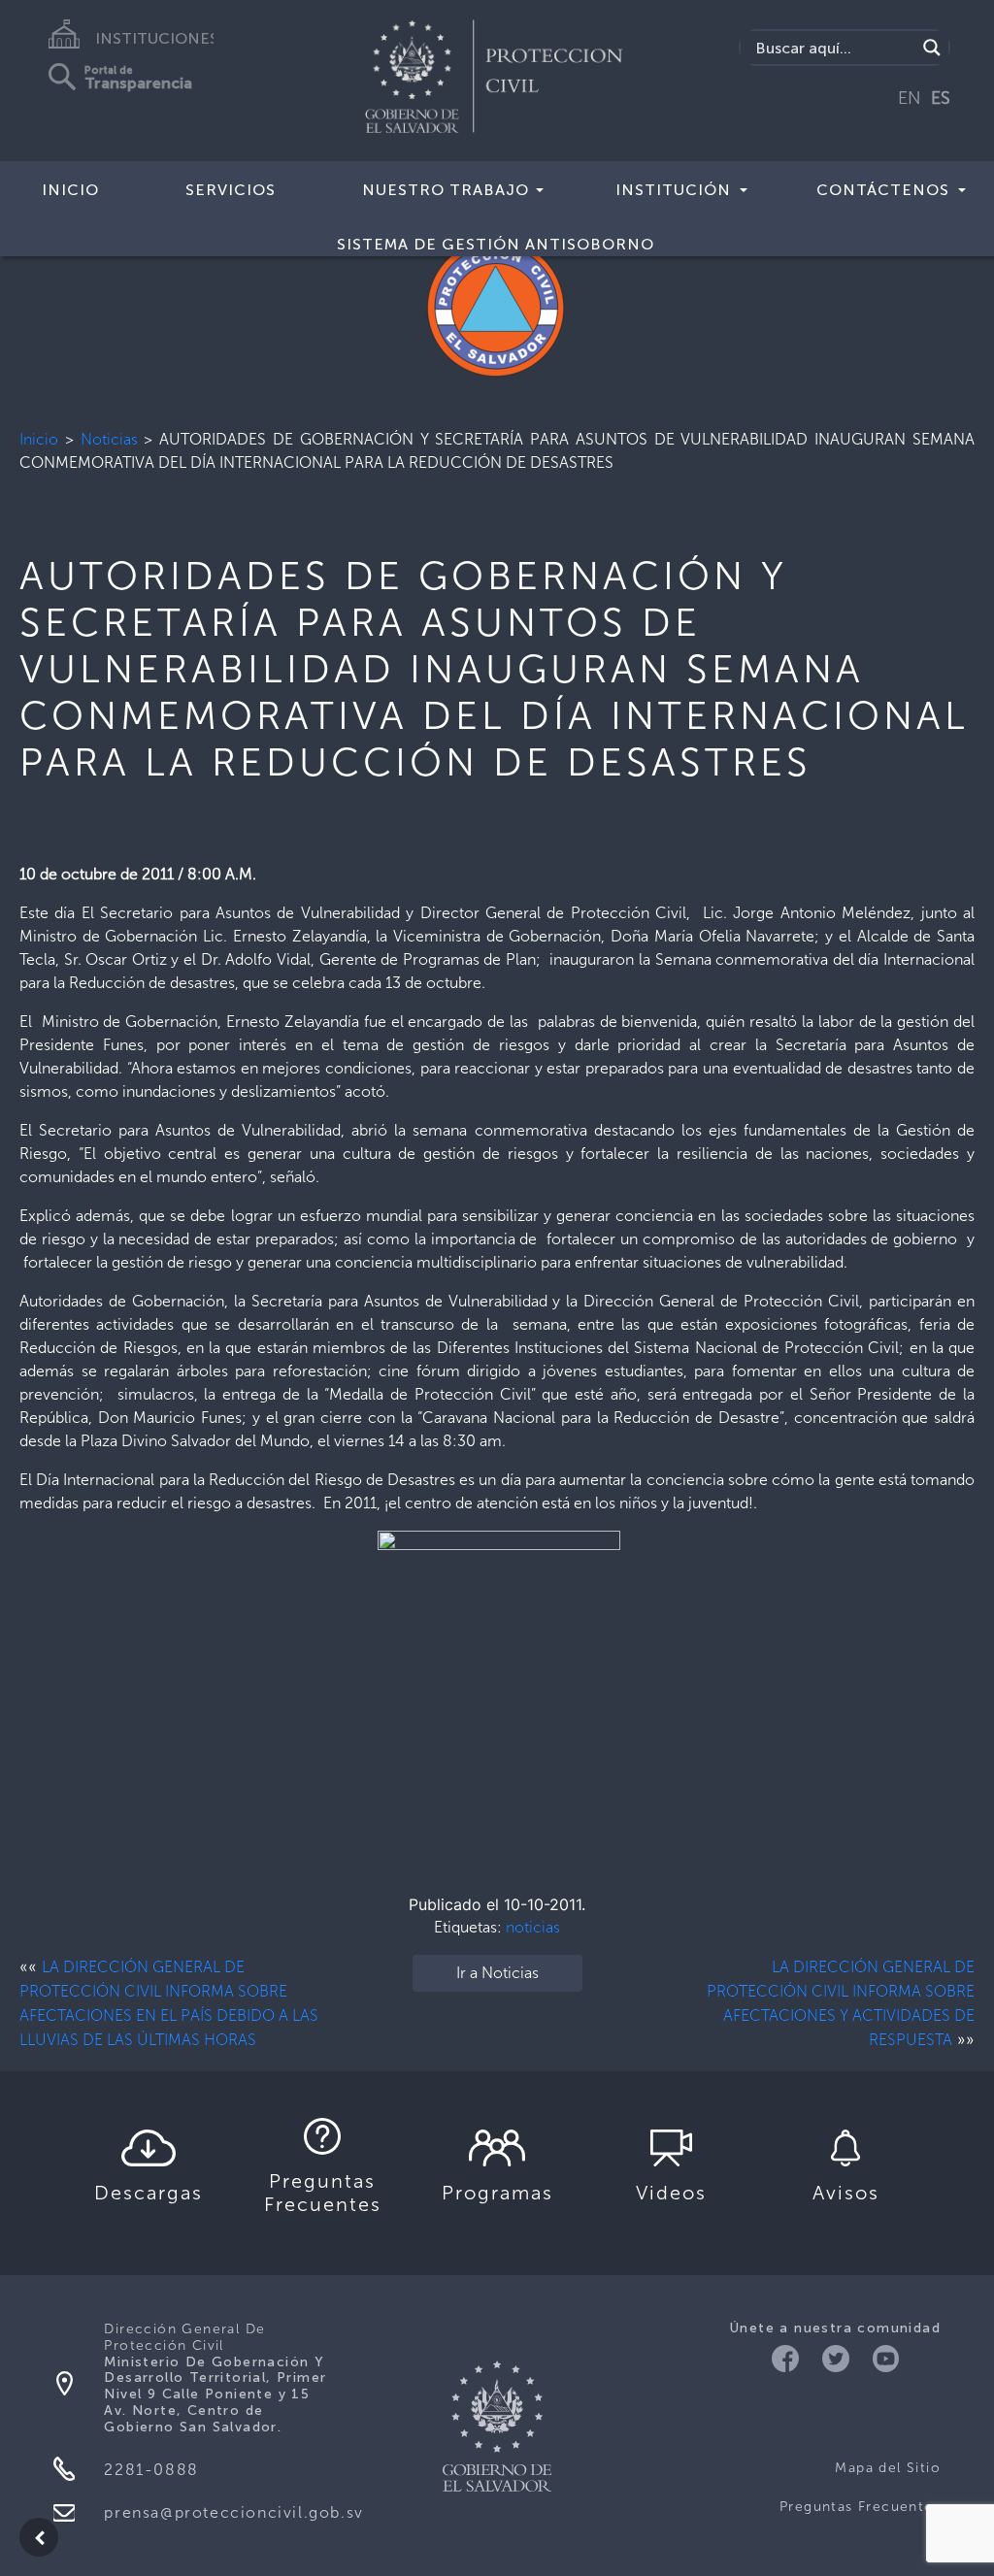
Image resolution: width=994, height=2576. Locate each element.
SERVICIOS (231, 190)
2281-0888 (151, 2470)
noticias (533, 1927)
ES (941, 98)
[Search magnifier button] (932, 48)
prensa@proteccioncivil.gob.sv (233, 2512)
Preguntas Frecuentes (860, 2507)
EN (910, 98)
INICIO (70, 190)
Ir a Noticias (497, 1973)
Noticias (109, 439)
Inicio (39, 439)
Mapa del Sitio (888, 2468)
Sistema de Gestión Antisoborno (496, 244)
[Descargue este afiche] (497, 1691)
